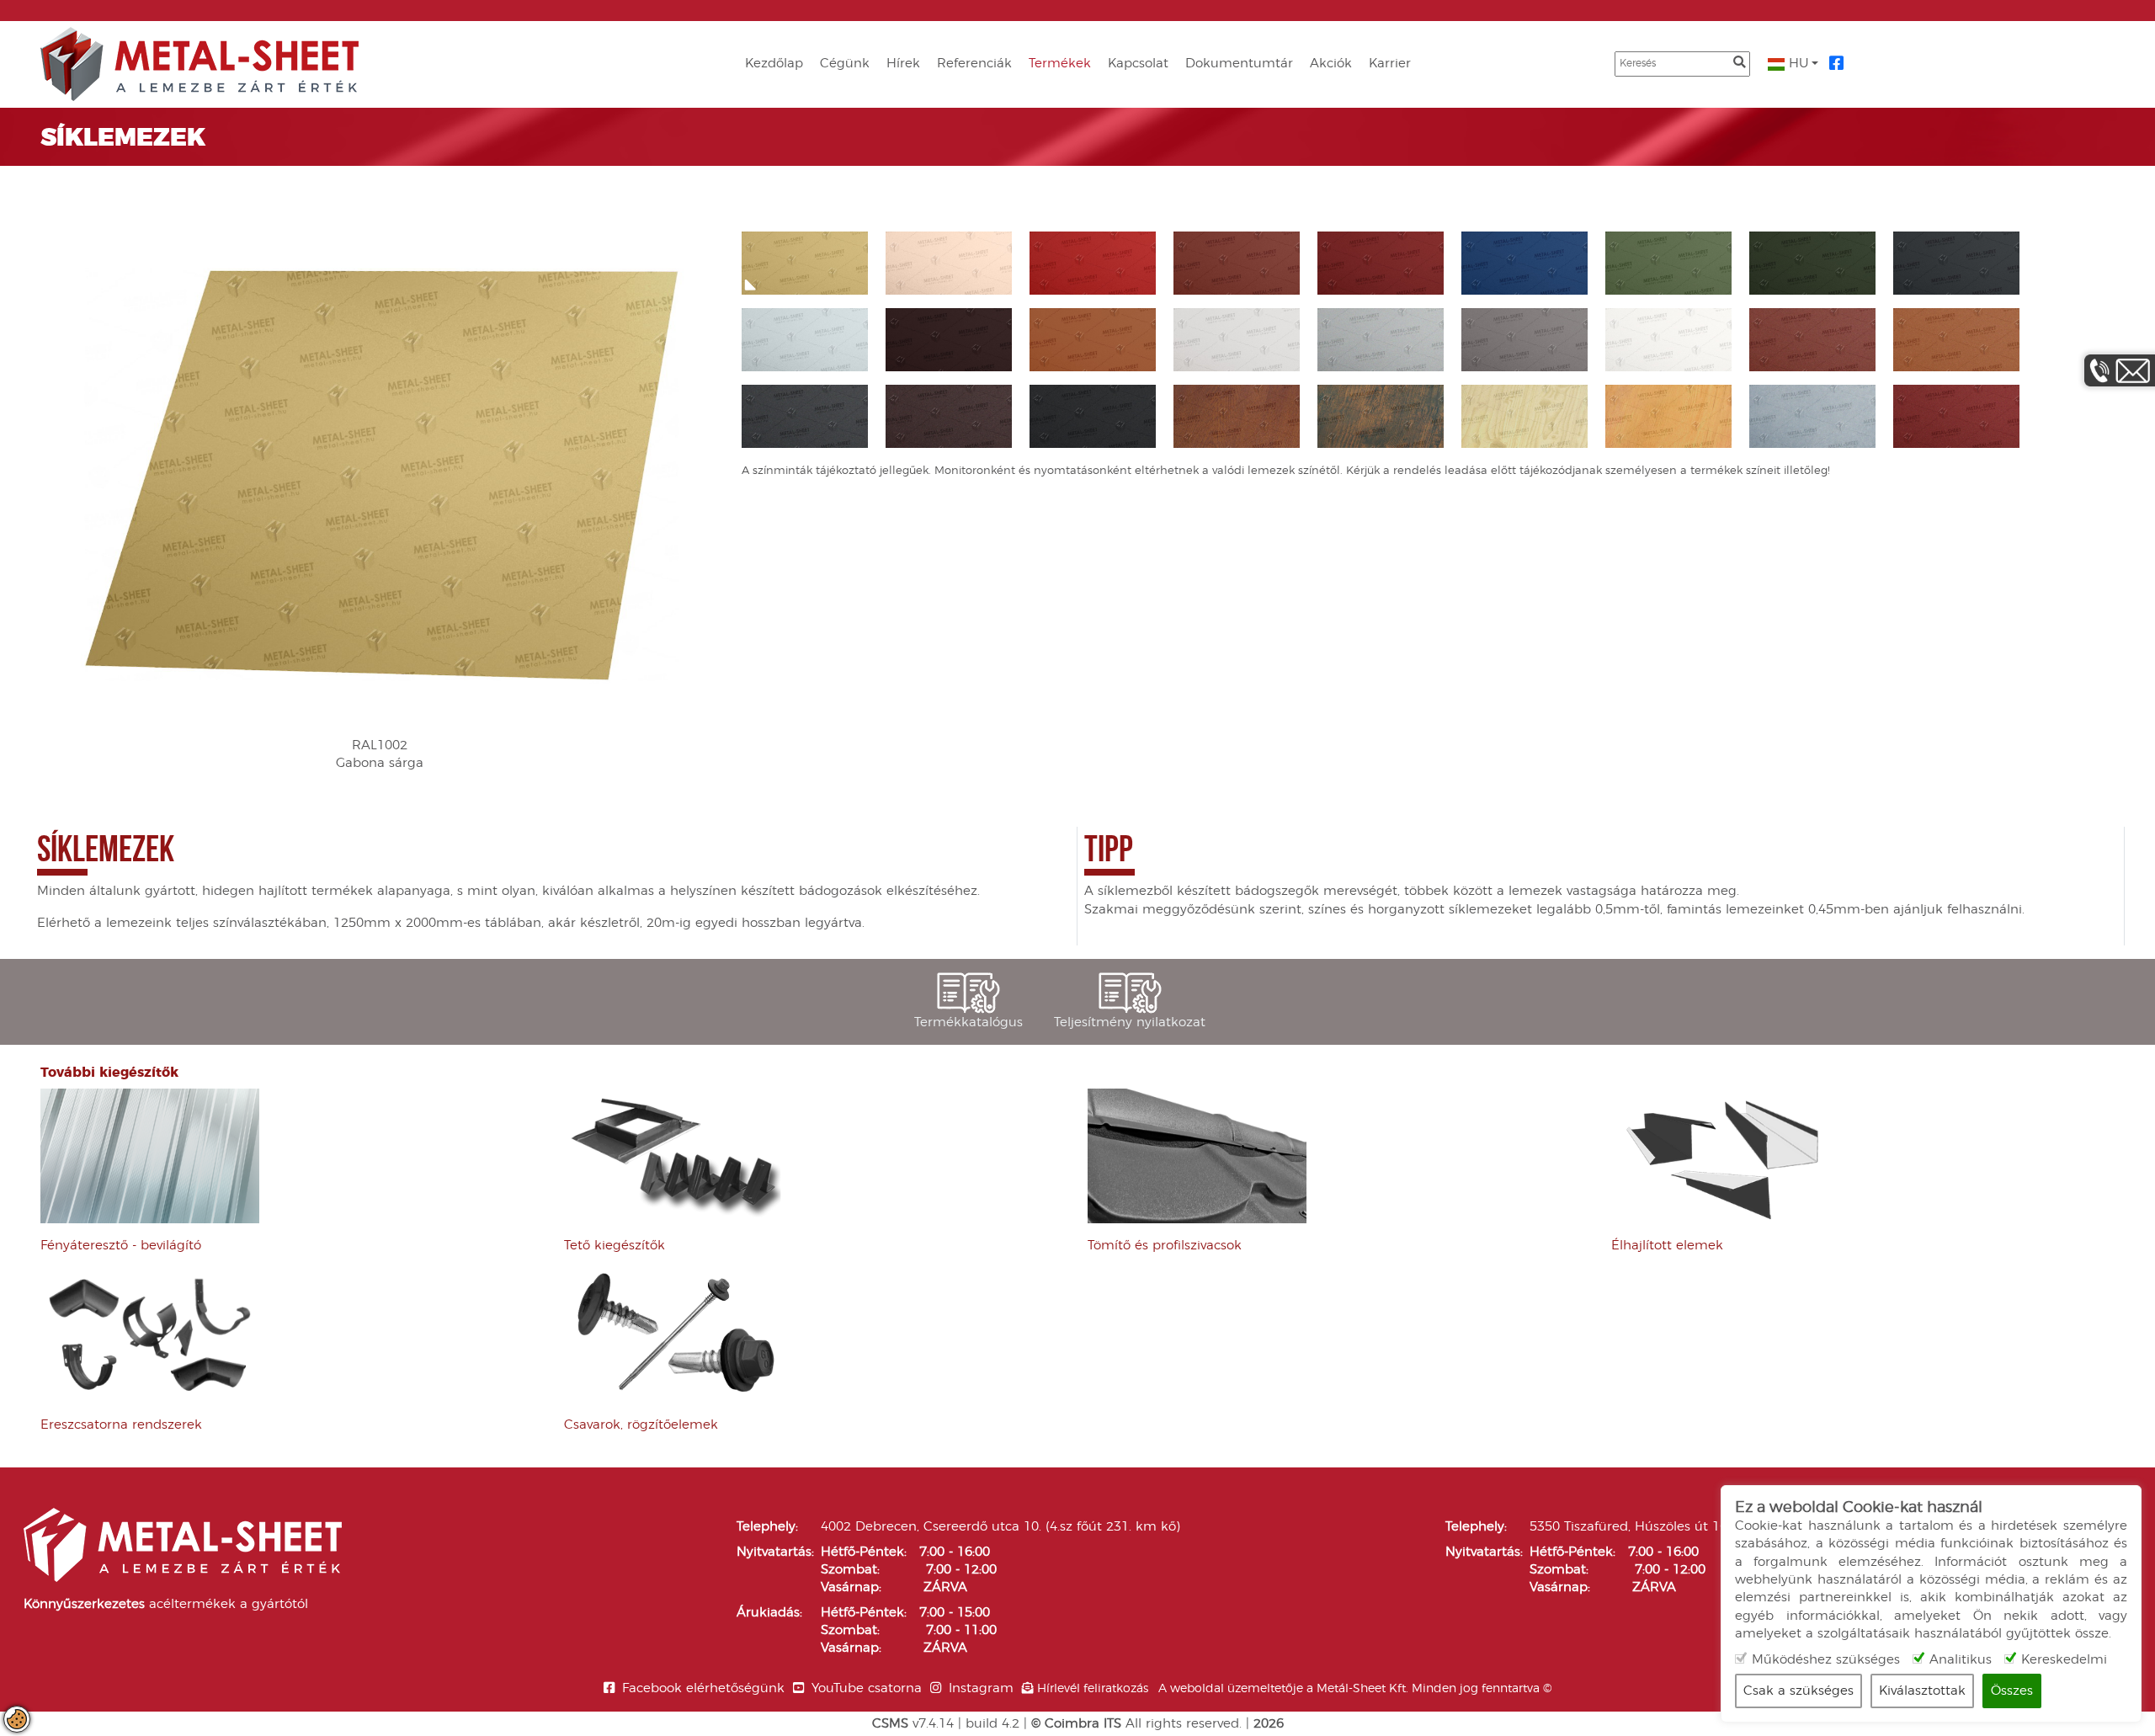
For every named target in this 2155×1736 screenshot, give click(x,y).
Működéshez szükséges (1826, 1660)
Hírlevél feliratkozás (1093, 1689)
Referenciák (974, 64)
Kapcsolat (1138, 64)
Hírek (903, 64)
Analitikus (1961, 1660)
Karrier (1390, 64)
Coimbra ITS (1083, 1724)
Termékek (1060, 64)
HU (1797, 64)
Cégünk (845, 64)
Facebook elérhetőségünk (703, 1688)
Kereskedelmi (2064, 1660)
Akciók (1331, 64)
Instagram (981, 1688)
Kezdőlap (774, 64)
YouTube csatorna (867, 1688)
